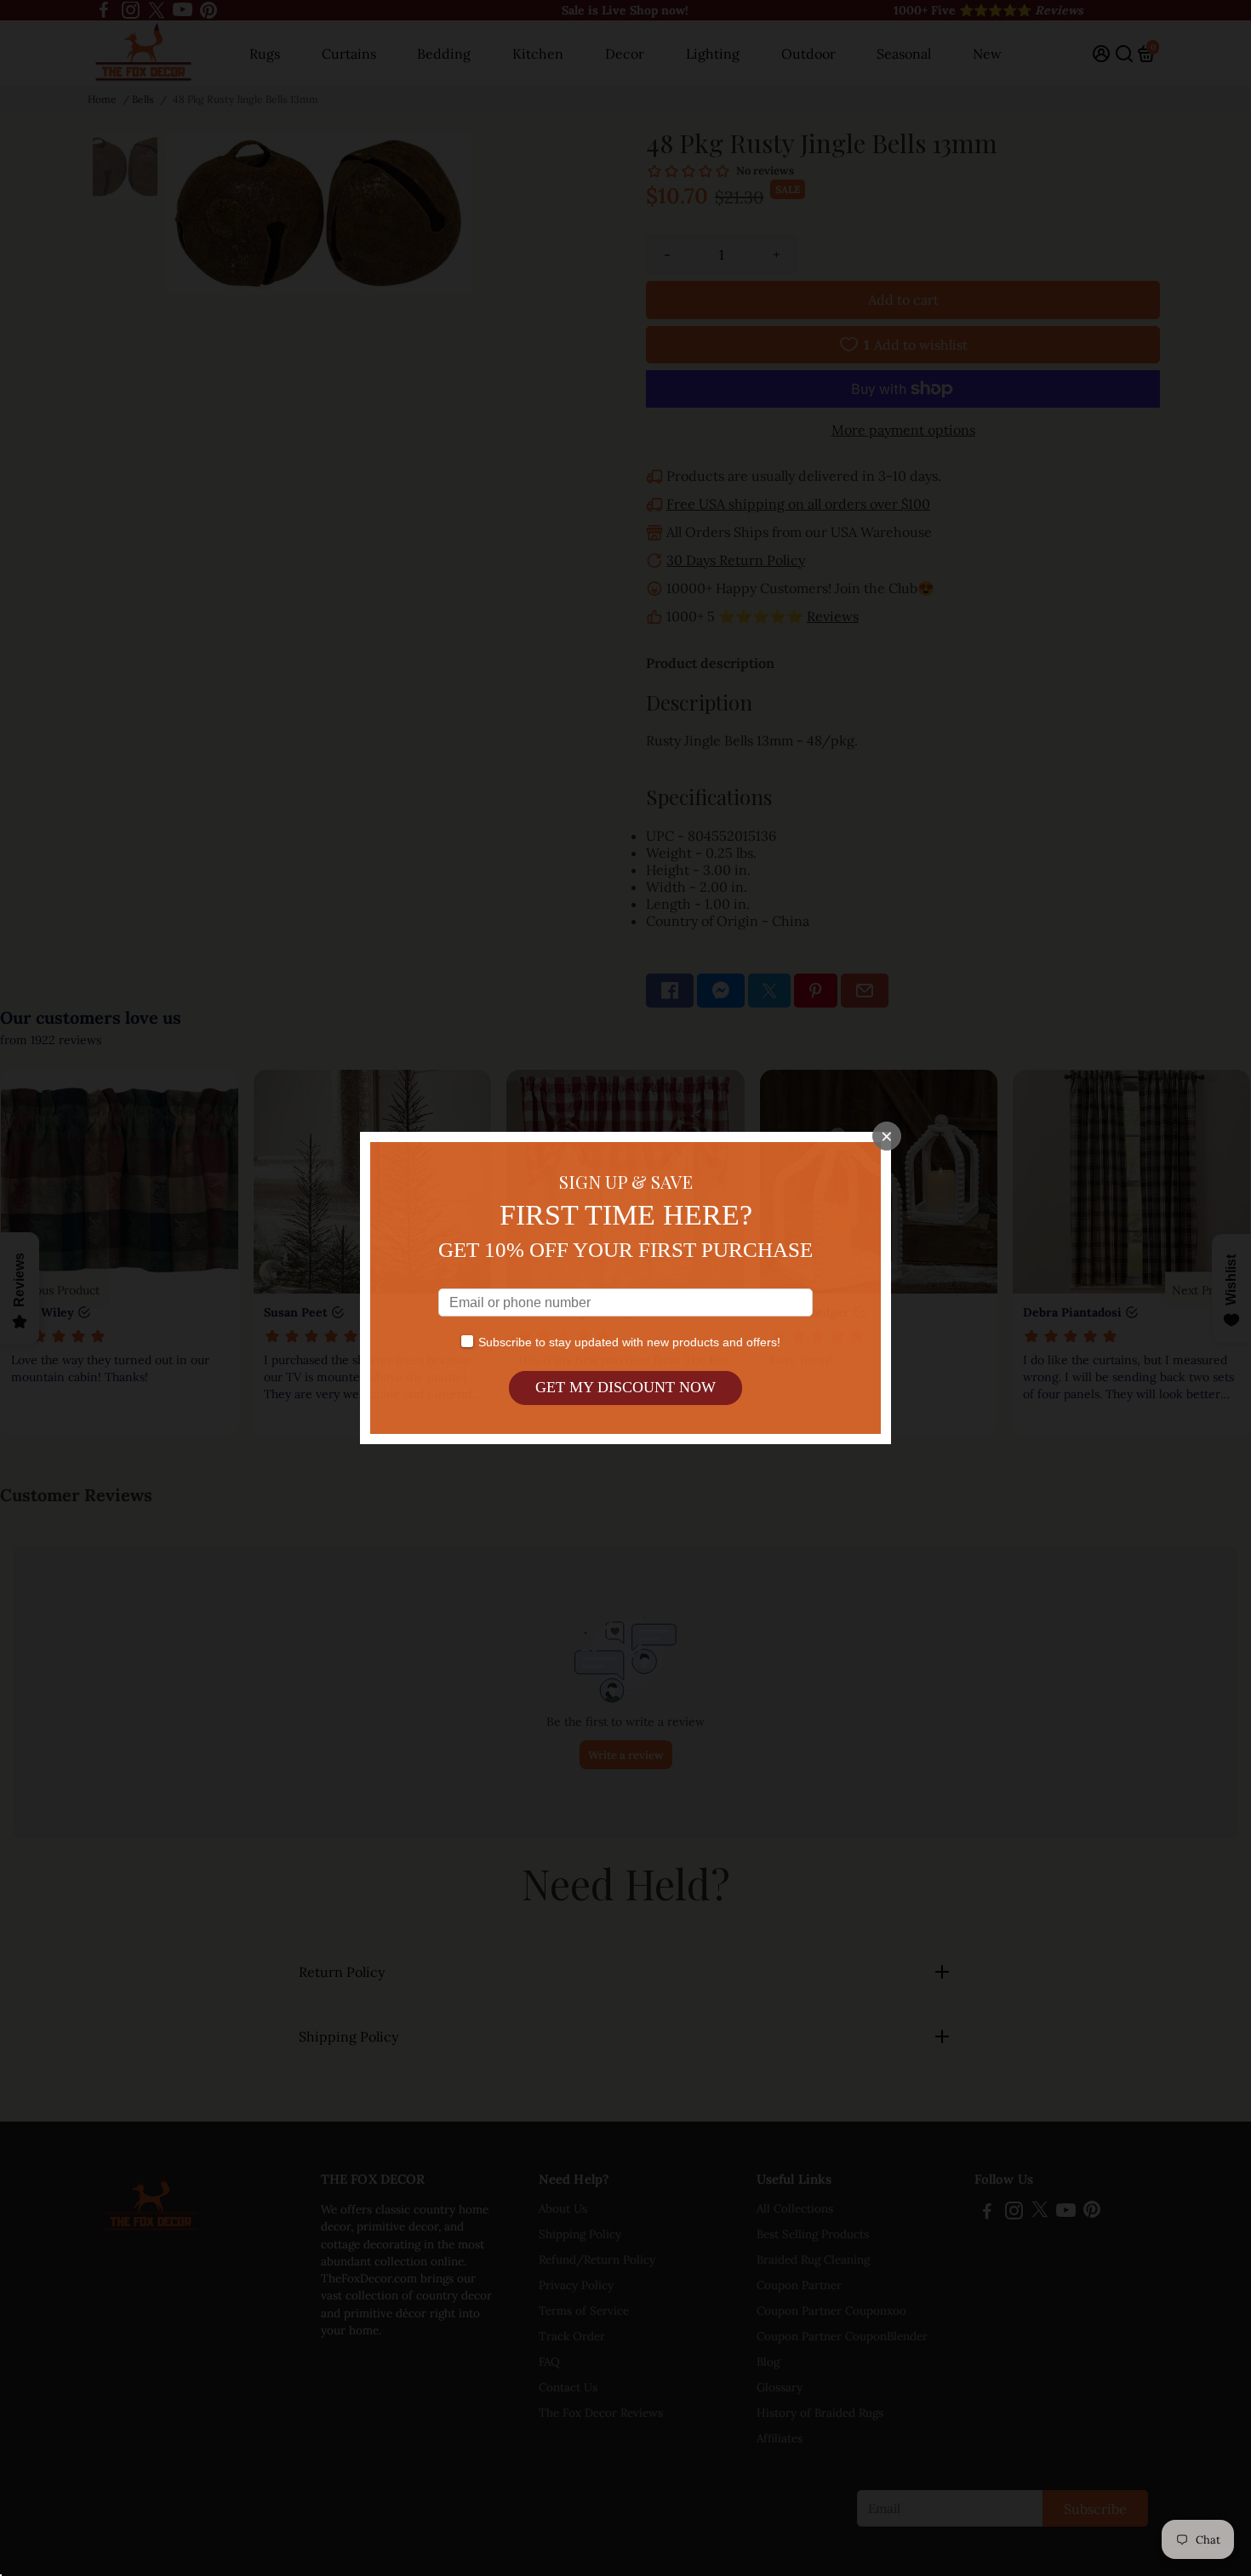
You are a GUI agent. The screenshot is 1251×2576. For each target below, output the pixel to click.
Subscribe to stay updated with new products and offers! (629, 1342)
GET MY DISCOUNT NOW (625, 1387)
